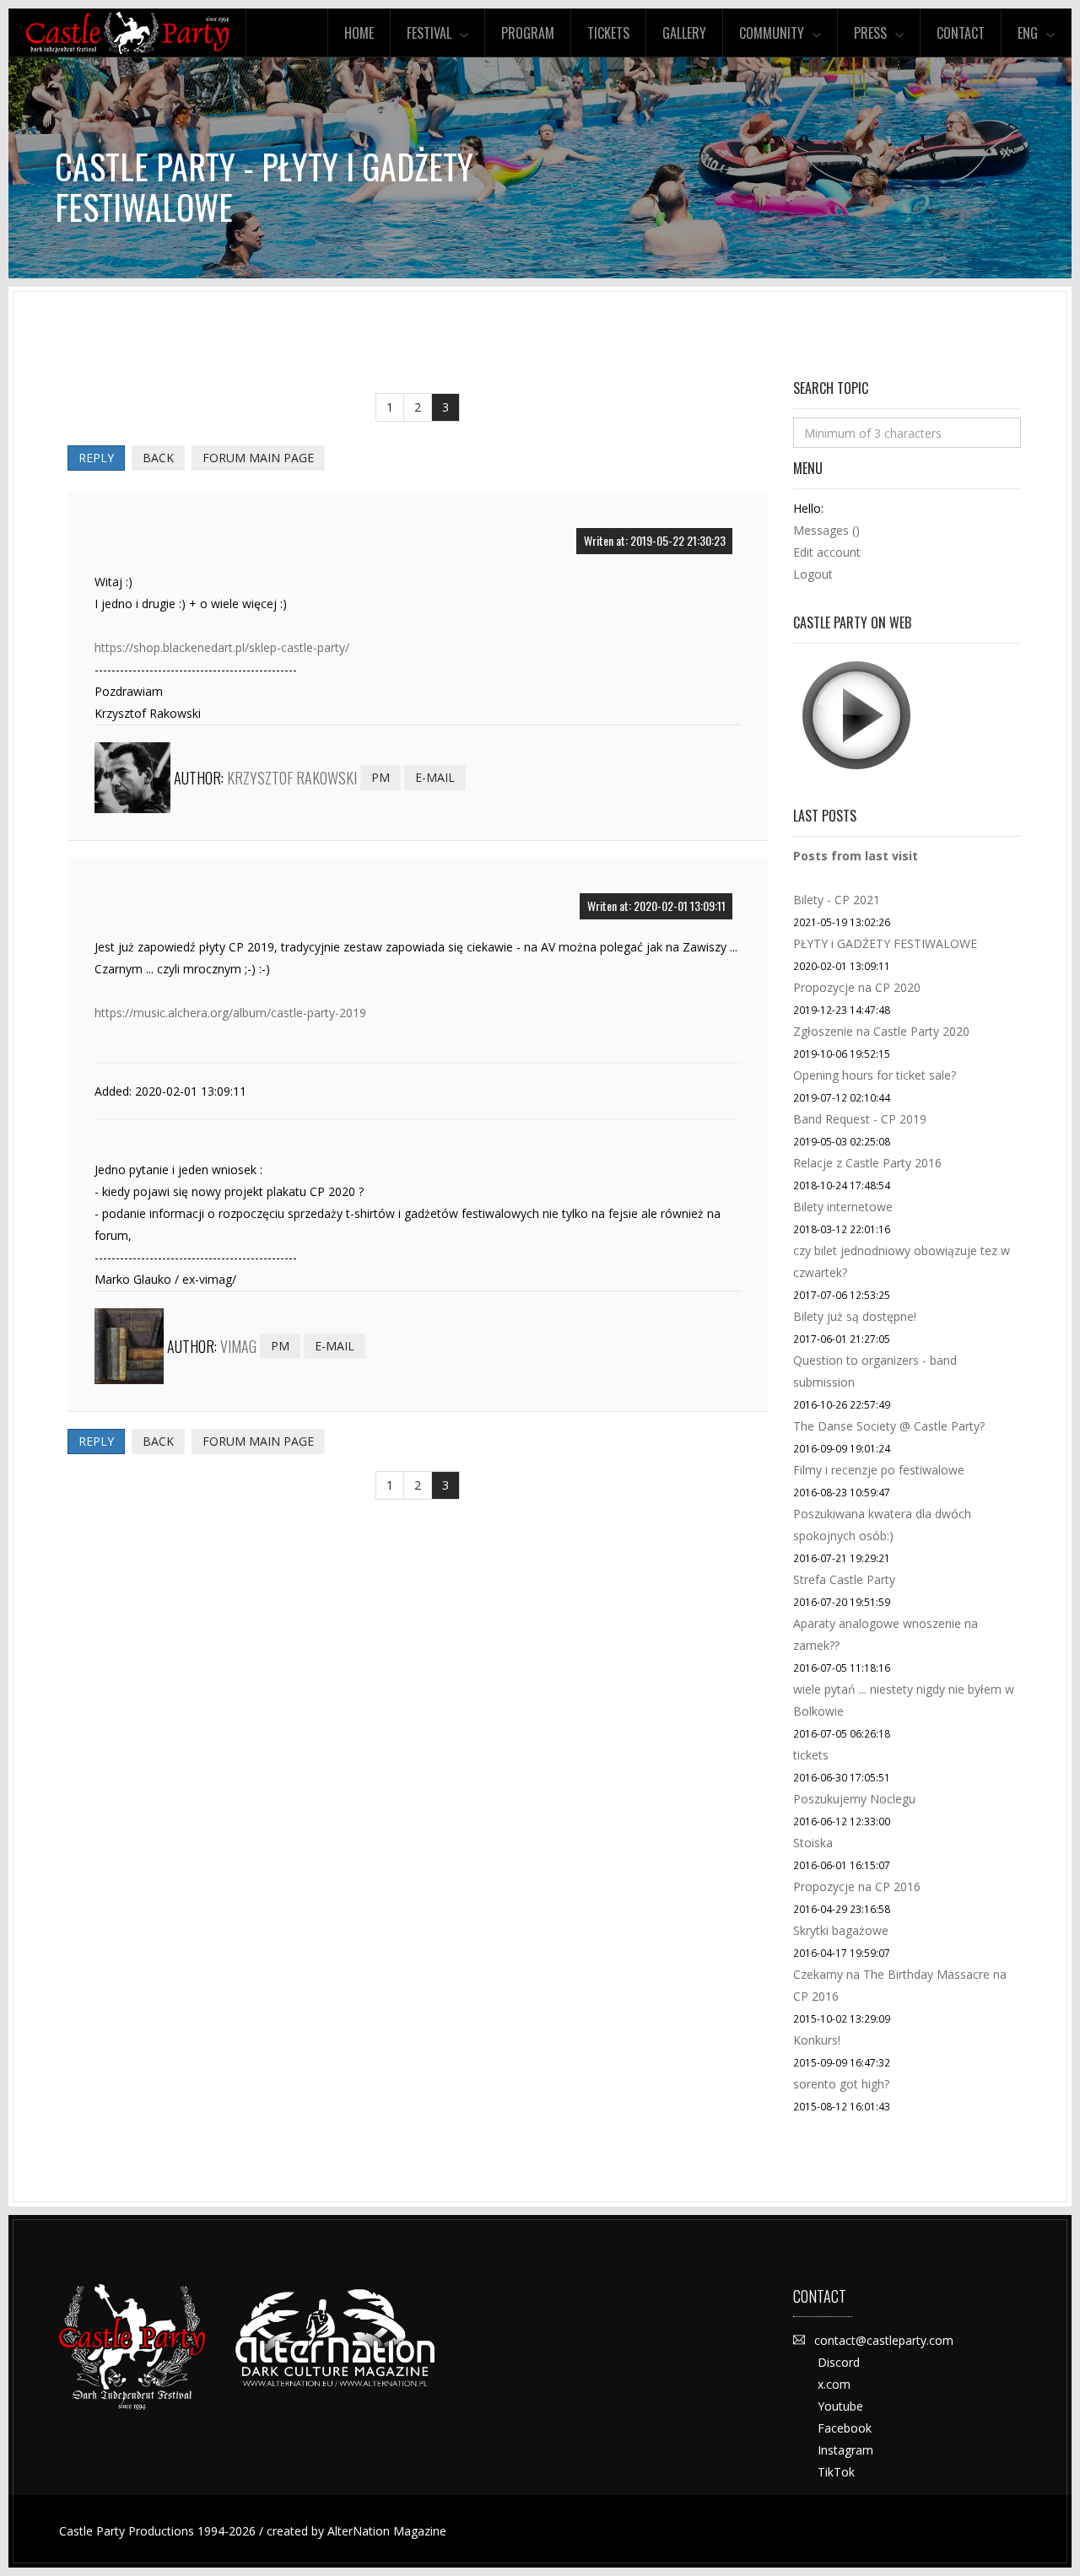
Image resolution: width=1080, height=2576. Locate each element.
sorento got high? (841, 2084)
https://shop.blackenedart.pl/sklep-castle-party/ (222, 647)
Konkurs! (817, 2040)
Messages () (826, 530)
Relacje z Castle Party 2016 (867, 1163)
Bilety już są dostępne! (855, 1316)
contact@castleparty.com (884, 2340)
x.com (834, 2384)
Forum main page (258, 458)
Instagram (845, 2450)
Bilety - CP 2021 (837, 900)
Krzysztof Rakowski (292, 778)
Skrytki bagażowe (841, 1930)
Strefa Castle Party (844, 1579)
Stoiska (813, 1843)
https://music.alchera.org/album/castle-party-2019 (230, 1013)
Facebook (845, 2428)
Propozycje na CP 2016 (857, 1886)
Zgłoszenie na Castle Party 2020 (881, 1031)
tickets (811, 1755)
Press (870, 33)
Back (158, 458)
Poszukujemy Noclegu (854, 1799)
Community (772, 33)
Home (359, 33)
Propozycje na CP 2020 (857, 987)
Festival (429, 33)
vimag (238, 1346)
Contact (961, 33)
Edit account (827, 552)
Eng (1028, 33)
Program (528, 33)
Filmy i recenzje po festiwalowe (879, 1470)
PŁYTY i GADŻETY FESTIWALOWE (885, 943)
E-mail (435, 777)
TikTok (836, 2472)
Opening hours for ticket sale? (875, 1075)
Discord (839, 2362)
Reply (96, 458)
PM (381, 777)
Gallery (684, 33)
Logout (813, 574)
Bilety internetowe (843, 1207)
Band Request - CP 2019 (860, 1119)
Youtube (840, 2406)
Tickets (608, 33)
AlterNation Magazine (387, 2531)
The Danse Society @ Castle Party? (889, 1426)
